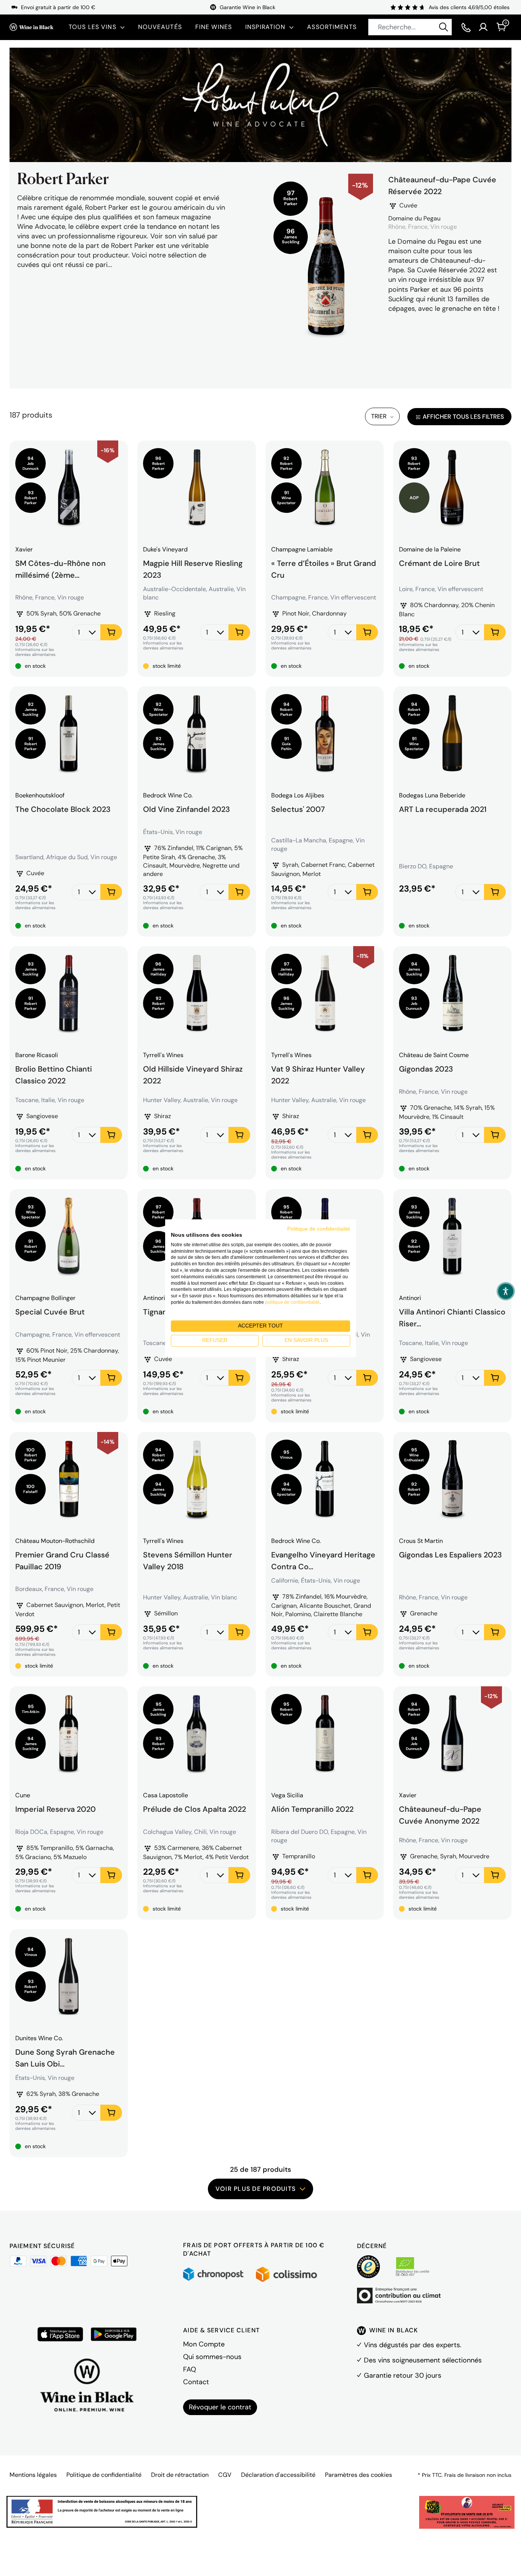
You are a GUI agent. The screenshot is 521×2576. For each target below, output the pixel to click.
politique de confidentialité (292, 1302)
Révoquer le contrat (220, 2407)
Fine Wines (214, 27)
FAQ (190, 2369)
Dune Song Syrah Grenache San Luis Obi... (65, 2057)
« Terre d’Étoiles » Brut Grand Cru (324, 568)
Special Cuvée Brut (50, 1312)
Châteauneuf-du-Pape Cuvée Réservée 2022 (442, 186)
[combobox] (410, 27)
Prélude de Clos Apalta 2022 (195, 1809)
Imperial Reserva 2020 (55, 1809)
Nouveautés (160, 27)
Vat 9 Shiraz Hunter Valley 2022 (318, 1074)
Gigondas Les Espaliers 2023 (450, 1555)
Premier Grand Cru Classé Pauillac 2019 (62, 1560)
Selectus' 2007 (298, 809)
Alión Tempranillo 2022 (312, 1809)
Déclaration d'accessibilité (278, 2475)
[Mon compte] (483, 27)
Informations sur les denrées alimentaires (35, 652)
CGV (225, 2475)
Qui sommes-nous (212, 2357)
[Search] (444, 27)
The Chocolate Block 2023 (63, 809)
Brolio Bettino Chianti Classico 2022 (54, 1074)
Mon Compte (204, 2344)
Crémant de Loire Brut (439, 563)
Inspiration (265, 27)
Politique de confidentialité (104, 2475)
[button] (506, 1291)
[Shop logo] (31, 27)
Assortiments (332, 27)
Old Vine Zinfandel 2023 (187, 809)
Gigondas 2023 (426, 1069)
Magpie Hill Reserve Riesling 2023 (193, 568)
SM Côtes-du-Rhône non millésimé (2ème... (60, 568)
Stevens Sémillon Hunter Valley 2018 (188, 1560)
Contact (196, 2382)
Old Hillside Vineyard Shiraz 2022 (193, 1074)
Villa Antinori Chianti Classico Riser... (452, 1317)
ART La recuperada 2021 (443, 809)
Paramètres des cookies (359, 2475)
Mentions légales (33, 2475)
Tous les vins (92, 27)
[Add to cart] (111, 632)
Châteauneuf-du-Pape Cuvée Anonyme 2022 (440, 1814)
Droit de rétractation (180, 2475)
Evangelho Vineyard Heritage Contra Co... (323, 1560)
